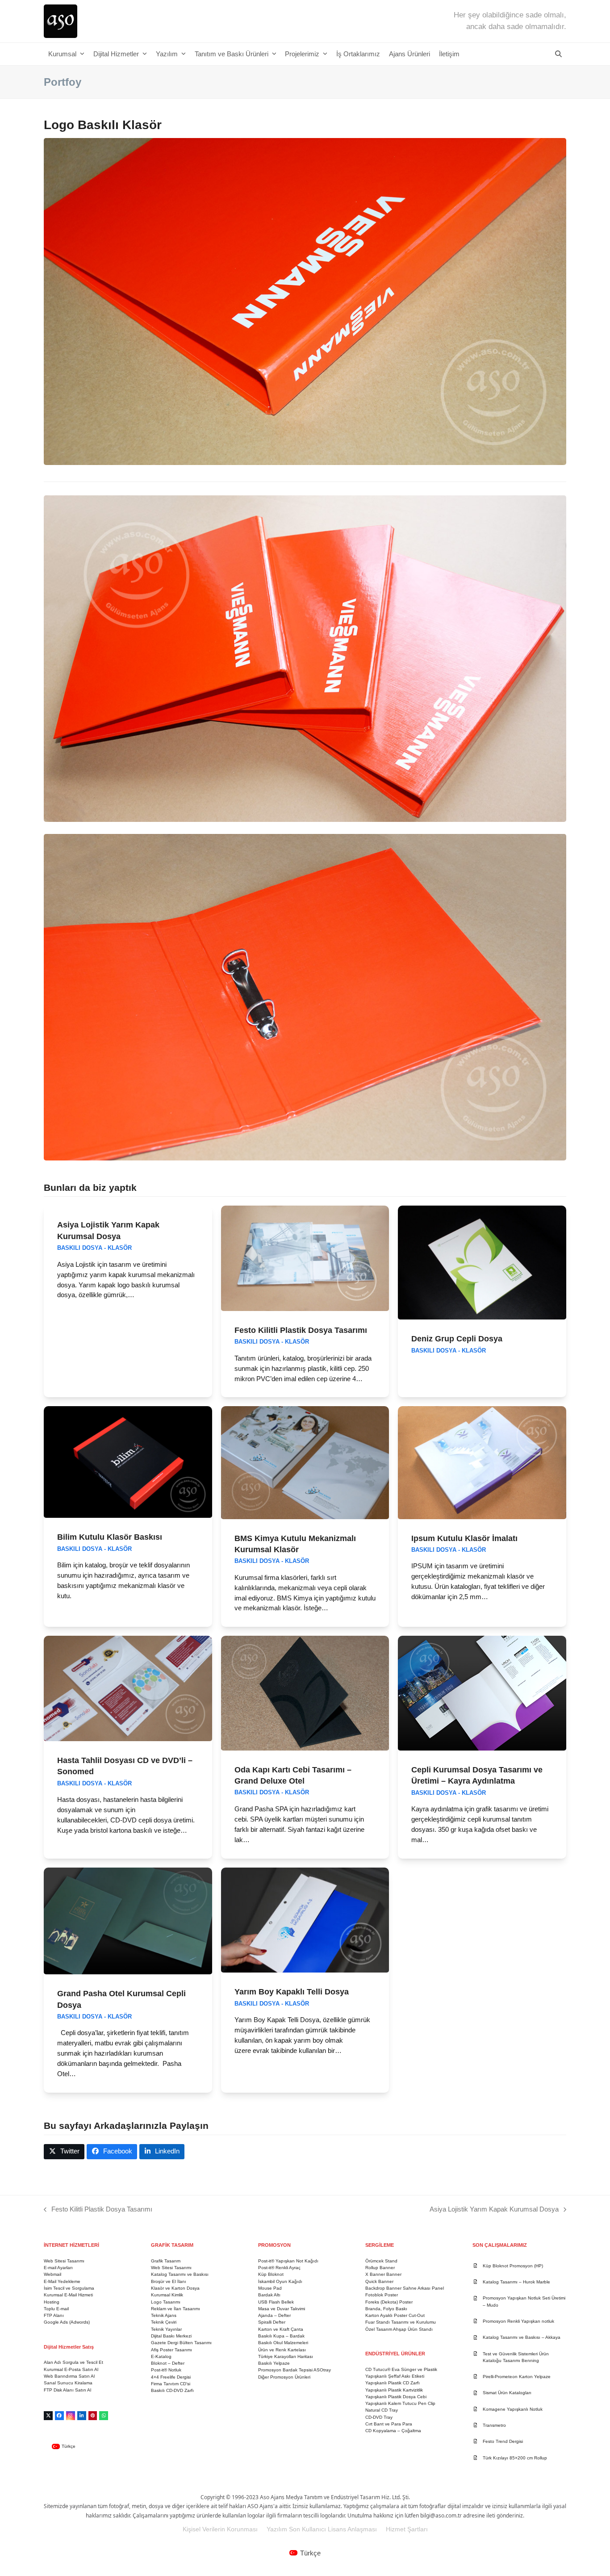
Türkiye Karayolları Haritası (286, 2356)
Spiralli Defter (272, 2322)
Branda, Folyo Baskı (386, 2309)
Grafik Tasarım (166, 2261)
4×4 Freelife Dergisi (171, 2377)
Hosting (52, 2302)
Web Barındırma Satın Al (69, 2376)
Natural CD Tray (382, 2410)
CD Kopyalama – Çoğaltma (393, 2431)
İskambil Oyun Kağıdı (280, 2281)
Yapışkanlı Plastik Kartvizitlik (394, 2390)
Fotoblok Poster (382, 2295)
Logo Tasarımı (166, 2302)
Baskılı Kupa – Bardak (281, 2336)
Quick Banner (379, 2281)
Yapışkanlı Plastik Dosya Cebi (396, 2397)
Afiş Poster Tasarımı (171, 2350)
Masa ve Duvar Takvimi (282, 2309)
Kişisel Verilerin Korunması (220, 2529)
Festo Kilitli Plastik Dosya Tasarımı (301, 1330)
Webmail (52, 2274)
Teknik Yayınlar (166, 2329)
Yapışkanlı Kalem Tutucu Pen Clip (400, 2403)
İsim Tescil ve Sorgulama (69, 2288)
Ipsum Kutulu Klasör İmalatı (464, 1538)
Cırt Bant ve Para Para (389, 2424)
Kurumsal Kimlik (167, 2295)
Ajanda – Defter (274, 2315)
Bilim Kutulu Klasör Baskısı (110, 1537)
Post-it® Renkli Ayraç (279, 2268)
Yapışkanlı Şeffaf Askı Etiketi (395, 2376)
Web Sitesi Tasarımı (64, 2261)
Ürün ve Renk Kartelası (282, 2350)
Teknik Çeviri (164, 2322)
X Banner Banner (383, 2274)
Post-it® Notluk (166, 2370)
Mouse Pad (270, 2288)
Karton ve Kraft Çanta (281, 2329)
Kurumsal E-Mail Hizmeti (68, 2295)
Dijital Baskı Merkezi (171, 2336)
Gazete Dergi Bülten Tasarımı (181, 2343)
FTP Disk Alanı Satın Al (67, 2390)
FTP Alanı (54, 2315)
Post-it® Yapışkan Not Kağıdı (288, 2261)
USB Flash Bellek (276, 2302)
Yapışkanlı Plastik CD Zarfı (393, 2383)
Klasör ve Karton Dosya (175, 2288)
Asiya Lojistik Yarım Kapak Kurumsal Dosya (494, 2210)
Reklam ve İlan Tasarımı (175, 2309)
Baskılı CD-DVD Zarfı (172, 2390)
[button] (558, 54)
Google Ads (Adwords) (67, 2322)
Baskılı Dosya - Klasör (94, 1248)
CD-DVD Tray (379, 2417)
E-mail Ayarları (58, 2268)
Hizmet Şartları (407, 2529)
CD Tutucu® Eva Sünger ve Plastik (401, 2369)
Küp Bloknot (271, 2274)
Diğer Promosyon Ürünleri (284, 2377)
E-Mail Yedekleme (62, 2281)
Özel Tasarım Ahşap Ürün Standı (399, 2329)
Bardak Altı (269, 2295)
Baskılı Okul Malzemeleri (283, 2343)
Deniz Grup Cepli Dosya (457, 1338)
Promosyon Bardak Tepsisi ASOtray (295, 2370)
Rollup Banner (380, 2268)
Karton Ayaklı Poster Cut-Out (395, 2315)
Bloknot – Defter (168, 2363)
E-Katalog (161, 2356)
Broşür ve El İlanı (169, 2281)
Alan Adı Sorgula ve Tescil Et (73, 2362)
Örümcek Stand (381, 2261)
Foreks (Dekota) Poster (389, 2302)
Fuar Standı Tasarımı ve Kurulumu (401, 2322)
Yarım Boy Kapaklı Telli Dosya (292, 1992)
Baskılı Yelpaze (274, 2363)
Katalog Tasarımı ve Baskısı (180, 2274)
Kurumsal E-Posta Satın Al (71, 2369)
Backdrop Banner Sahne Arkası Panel (405, 2288)
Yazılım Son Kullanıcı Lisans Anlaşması (322, 2529)
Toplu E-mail (56, 2309)
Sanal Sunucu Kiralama (68, 2383)
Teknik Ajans (164, 2315)
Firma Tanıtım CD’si (171, 2384)
